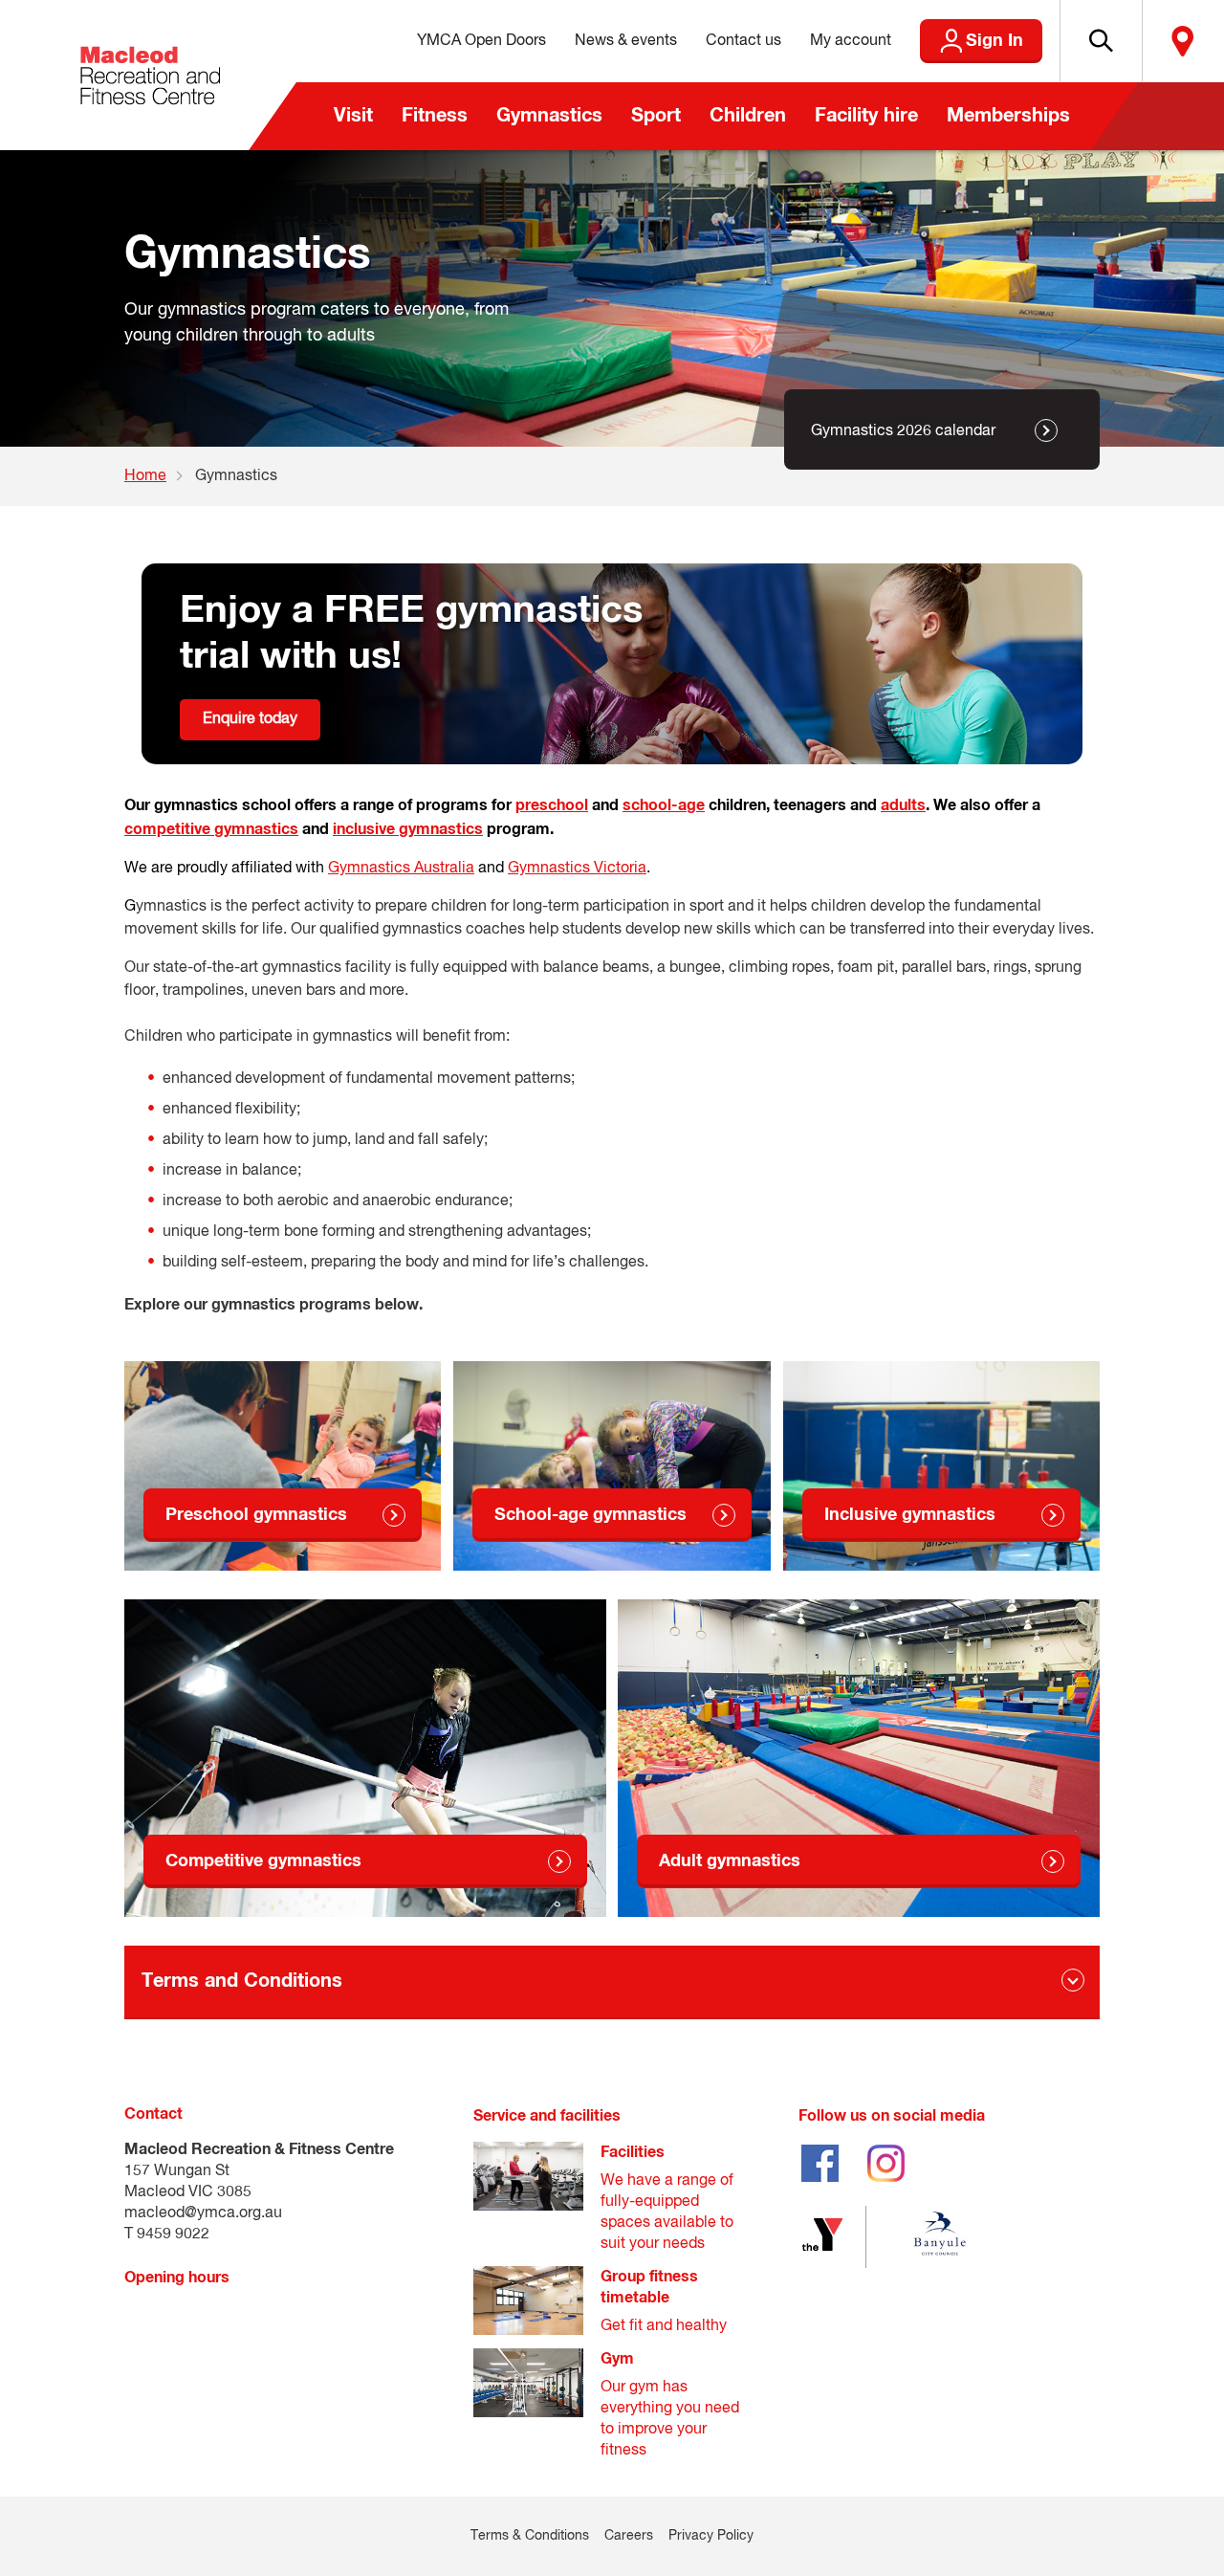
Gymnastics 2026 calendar (903, 431)
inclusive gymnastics (408, 829)
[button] (1101, 41)
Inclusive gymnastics (910, 1515)
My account (851, 41)
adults (903, 805)
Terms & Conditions (530, 2536)
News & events (626, 41)
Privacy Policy (711, 2536)
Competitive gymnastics (263, 1861)
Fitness (435, 116)
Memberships (1008, 116)
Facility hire (866, 116)
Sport (656, 116)
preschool (552, 805)
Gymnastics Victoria (577, 869)
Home (145, 476)
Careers (629, 2536)
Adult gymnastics (730, 1861)
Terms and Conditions (242, 1981)
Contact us (743, 41)
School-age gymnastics (590, 1515)
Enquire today (250, 719)
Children (748, 116)
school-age (664, 805)
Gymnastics (549, 116)
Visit (353, 116)
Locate (1183, 41)
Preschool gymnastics (256, 1515)
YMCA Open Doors (481, 41)
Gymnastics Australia (401, 869)
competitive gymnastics (211, 829)
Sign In (994, 41)
